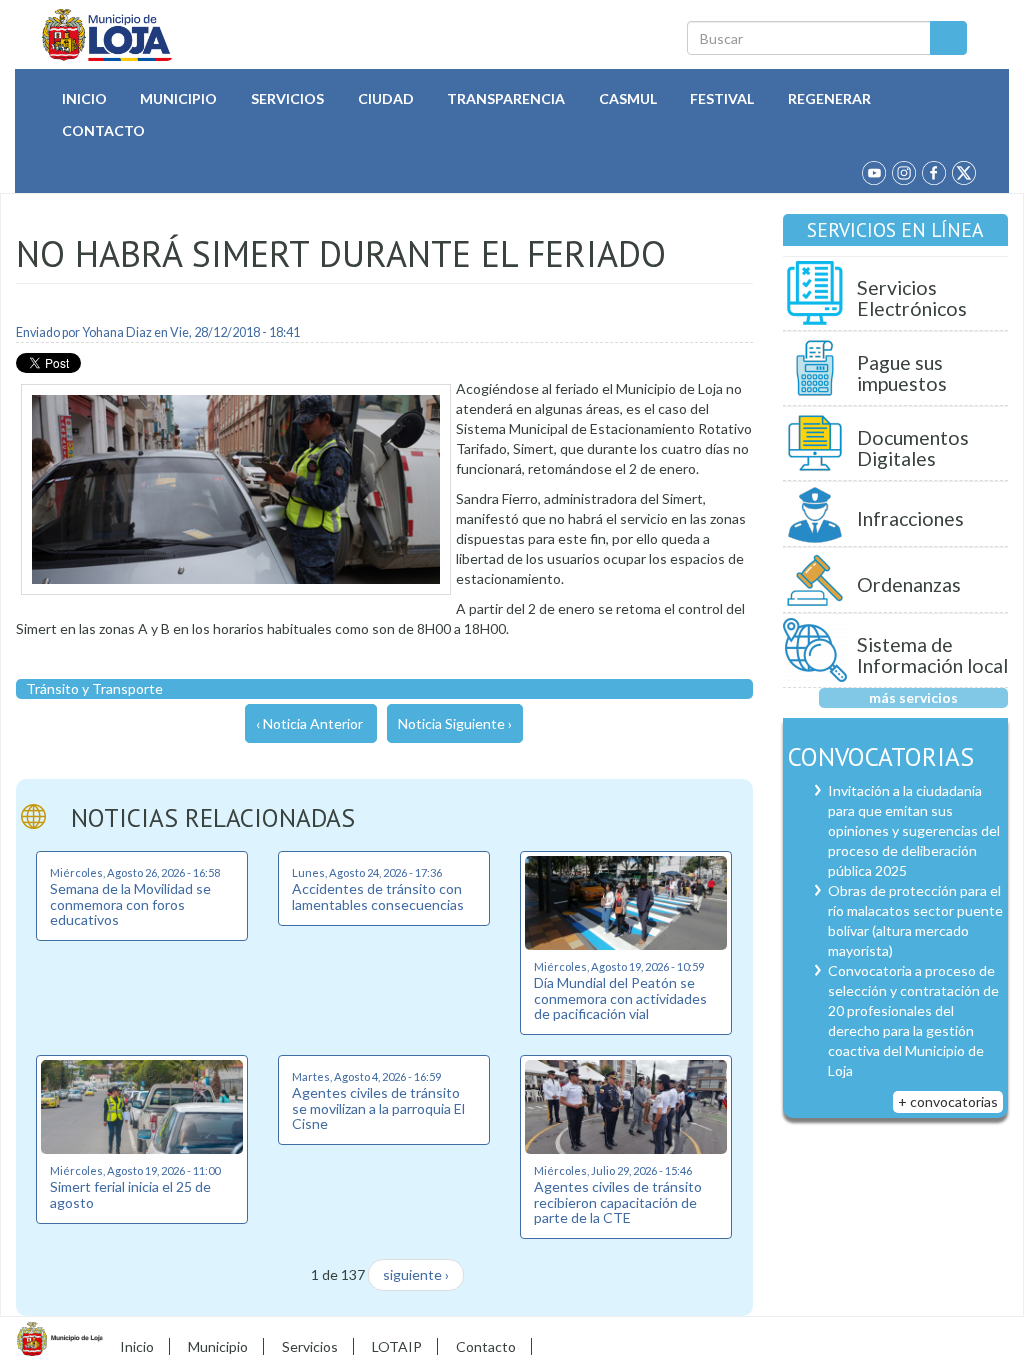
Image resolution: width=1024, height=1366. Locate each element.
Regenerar (829, 98)
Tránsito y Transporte (94, 688)
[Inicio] (107, 35)
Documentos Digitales (913, 448)
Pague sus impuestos (902, 373)
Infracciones (910, 518)
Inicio (84, 98)
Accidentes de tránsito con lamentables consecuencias (378, 896)
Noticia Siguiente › (455, 723)
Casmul (628, 98)
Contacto (103, 130)
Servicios (287, 98)
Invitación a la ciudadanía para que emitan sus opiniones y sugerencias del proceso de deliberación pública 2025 (914, 830)
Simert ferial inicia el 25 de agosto (130, 1194)
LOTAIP (397, 1346)
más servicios (913, 697)
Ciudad (386, 98)
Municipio (178, 98)
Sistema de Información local (932, 655)
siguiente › (416, 1274)
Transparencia (506, 98)
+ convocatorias (948, 1101)
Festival (722, 98)
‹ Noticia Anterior (309, 723)
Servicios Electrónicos (912, 298)
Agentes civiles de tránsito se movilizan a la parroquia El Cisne (378, 1108)
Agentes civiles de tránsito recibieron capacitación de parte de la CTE (618, 1202)
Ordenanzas (909, 584)
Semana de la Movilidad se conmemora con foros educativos (130, 904)
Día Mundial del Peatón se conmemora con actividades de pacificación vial (620, 998)
